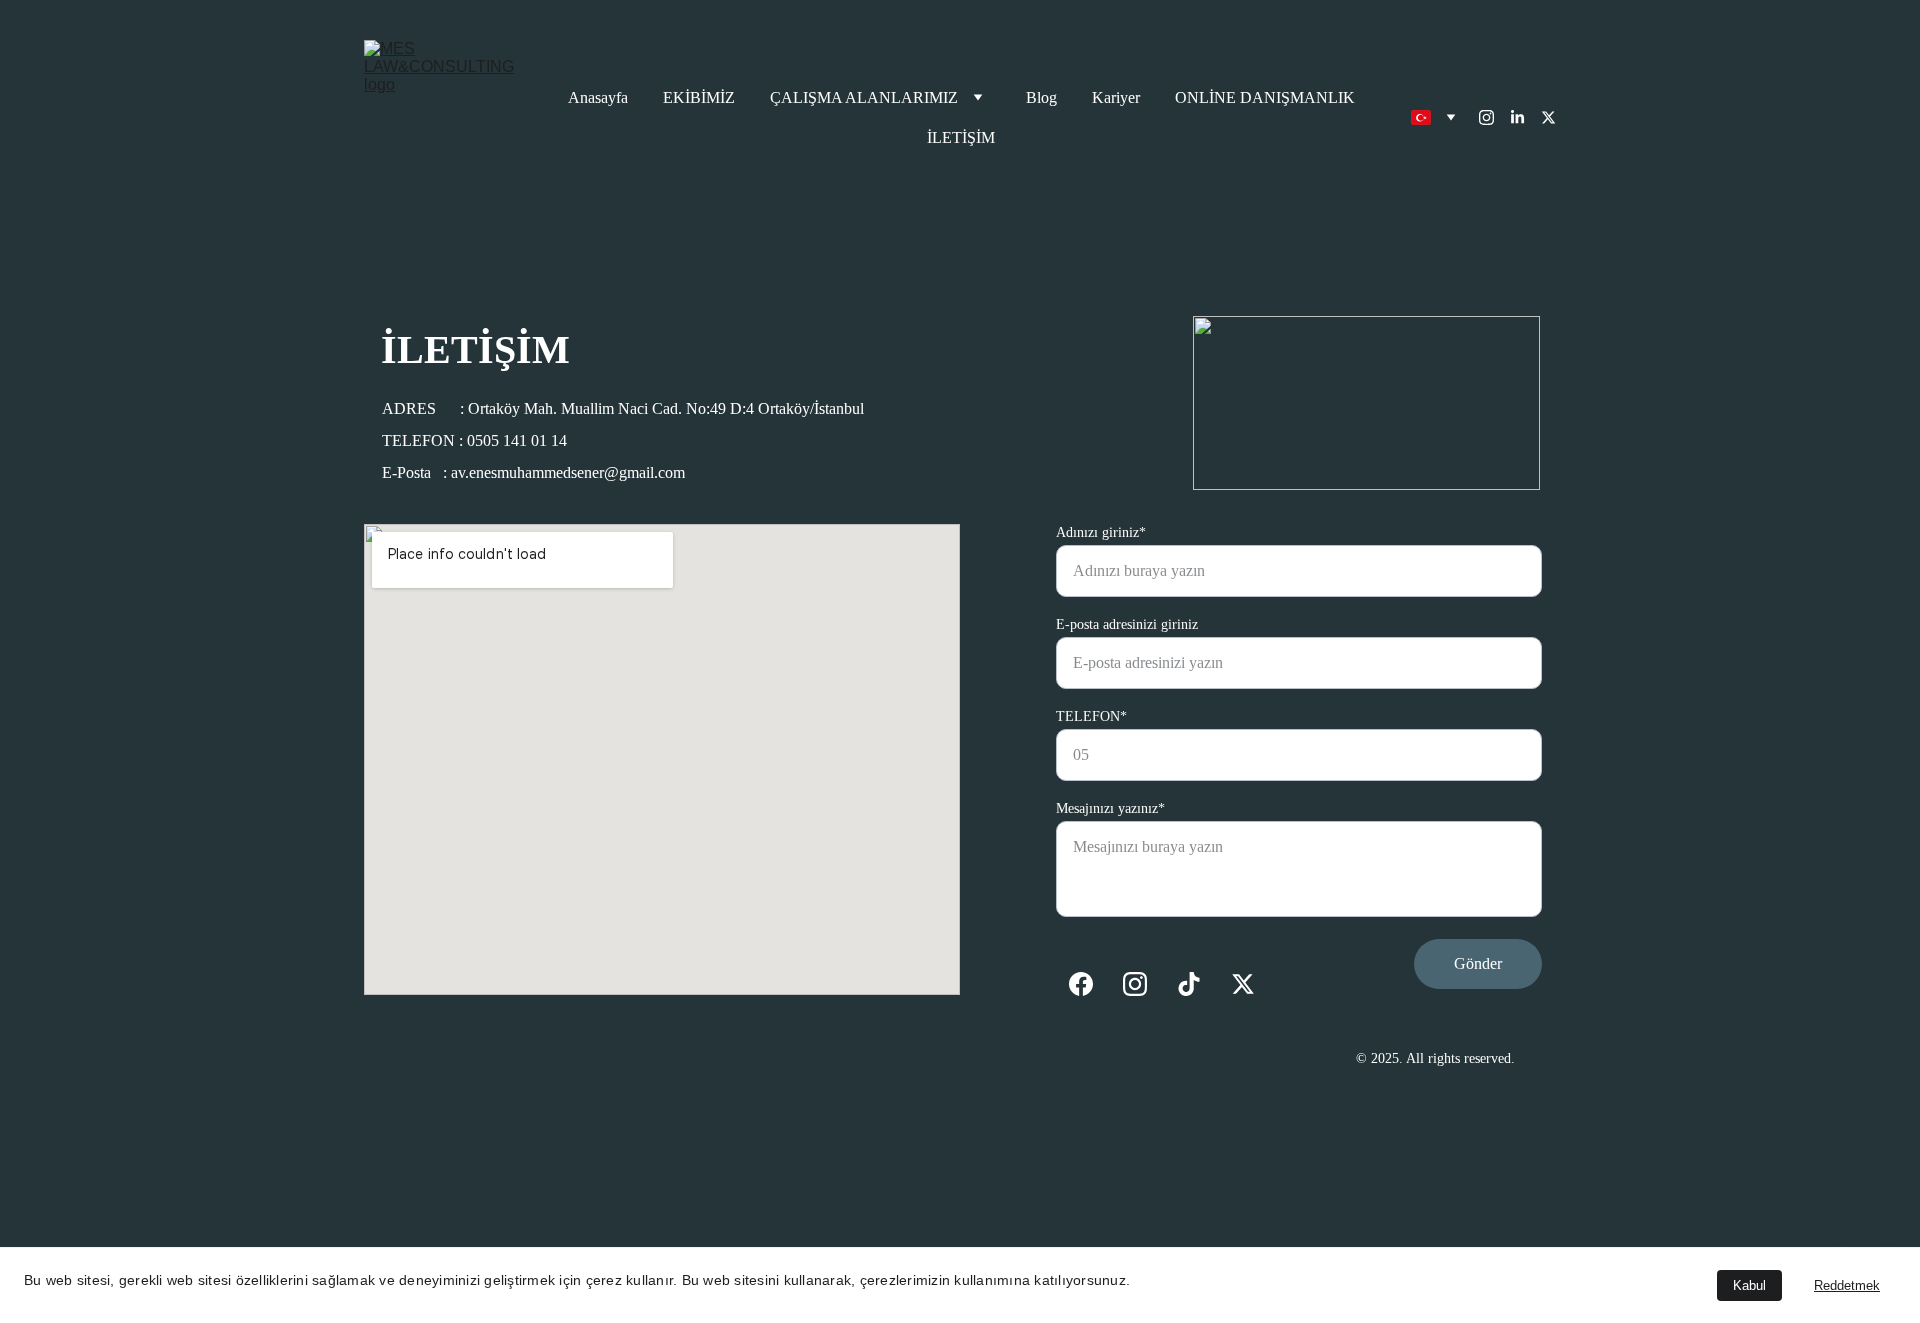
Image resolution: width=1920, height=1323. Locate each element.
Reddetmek (1847, 1285)
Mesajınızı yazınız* (1110, 808)
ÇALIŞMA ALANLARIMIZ (864, 97)
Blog (1041, 97)
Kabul (1749, 1285)
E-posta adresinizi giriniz (1127, 624)
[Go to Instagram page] (1494, 117)
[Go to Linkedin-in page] (1525, 117)
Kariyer (1116, 97)
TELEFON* (1091, 716)
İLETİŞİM (961, 137)
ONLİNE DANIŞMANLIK (1265, 97)
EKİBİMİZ (699, 97)
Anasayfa (598, 97)
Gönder (1478, 963)
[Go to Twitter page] (1548, 117)
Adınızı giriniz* (1101, 532)
